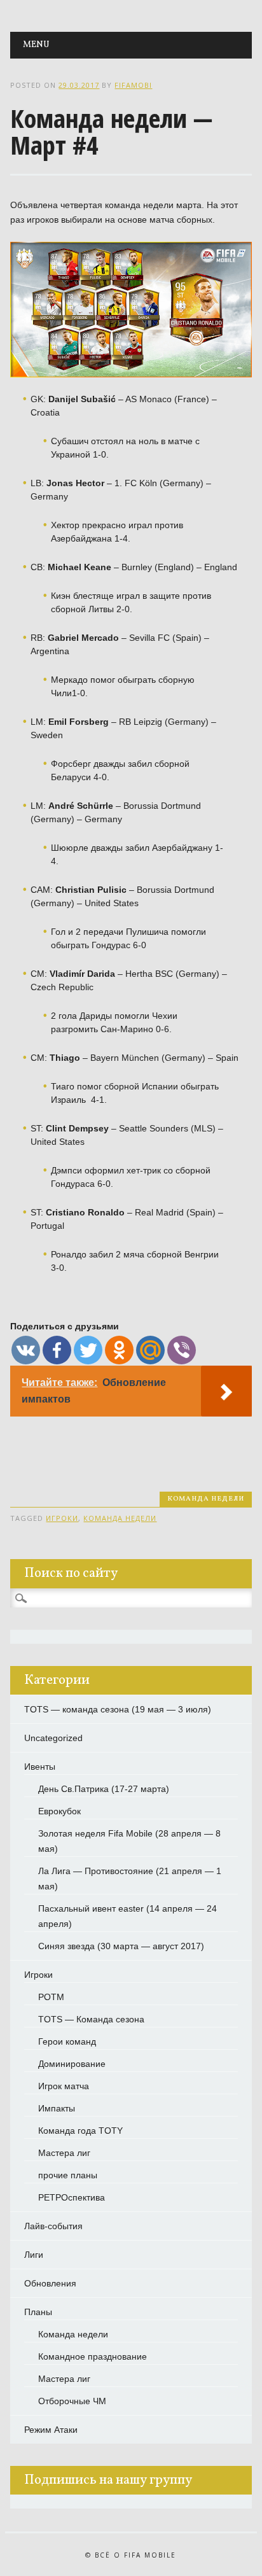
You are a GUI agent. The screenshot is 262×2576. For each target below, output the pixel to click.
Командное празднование (93, 2356)
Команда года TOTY (80, 2131)
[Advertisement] (136, 1441)
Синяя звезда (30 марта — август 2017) (121, 1946)
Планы (38, 2312)
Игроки (38, 1975)
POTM (51, 1997)
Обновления (50, 2283)
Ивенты (40, 1767)
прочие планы (68, 2175)
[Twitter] (88, 1350)
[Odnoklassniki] (119, 1350)
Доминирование (72, 2064)
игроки (62, 1518)
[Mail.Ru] (150, 1350)
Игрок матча (64, 2086)
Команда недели (206, 1499)
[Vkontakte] (26, 1350)
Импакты (57, 2108)
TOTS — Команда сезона (91, 2019)
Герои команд (67, 2041)
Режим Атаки (51, 2430)
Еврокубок (59, 1811)
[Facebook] (57, 1350)
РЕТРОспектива (72, 2197)
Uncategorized (53, 1738)
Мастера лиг (64, 2153)
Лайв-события (53, 2226)
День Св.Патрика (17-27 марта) (104, 1789)
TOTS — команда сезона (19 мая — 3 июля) (118, 1709)
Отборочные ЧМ (72, 2401)
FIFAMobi (133, 85)
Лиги (34, 2255)
